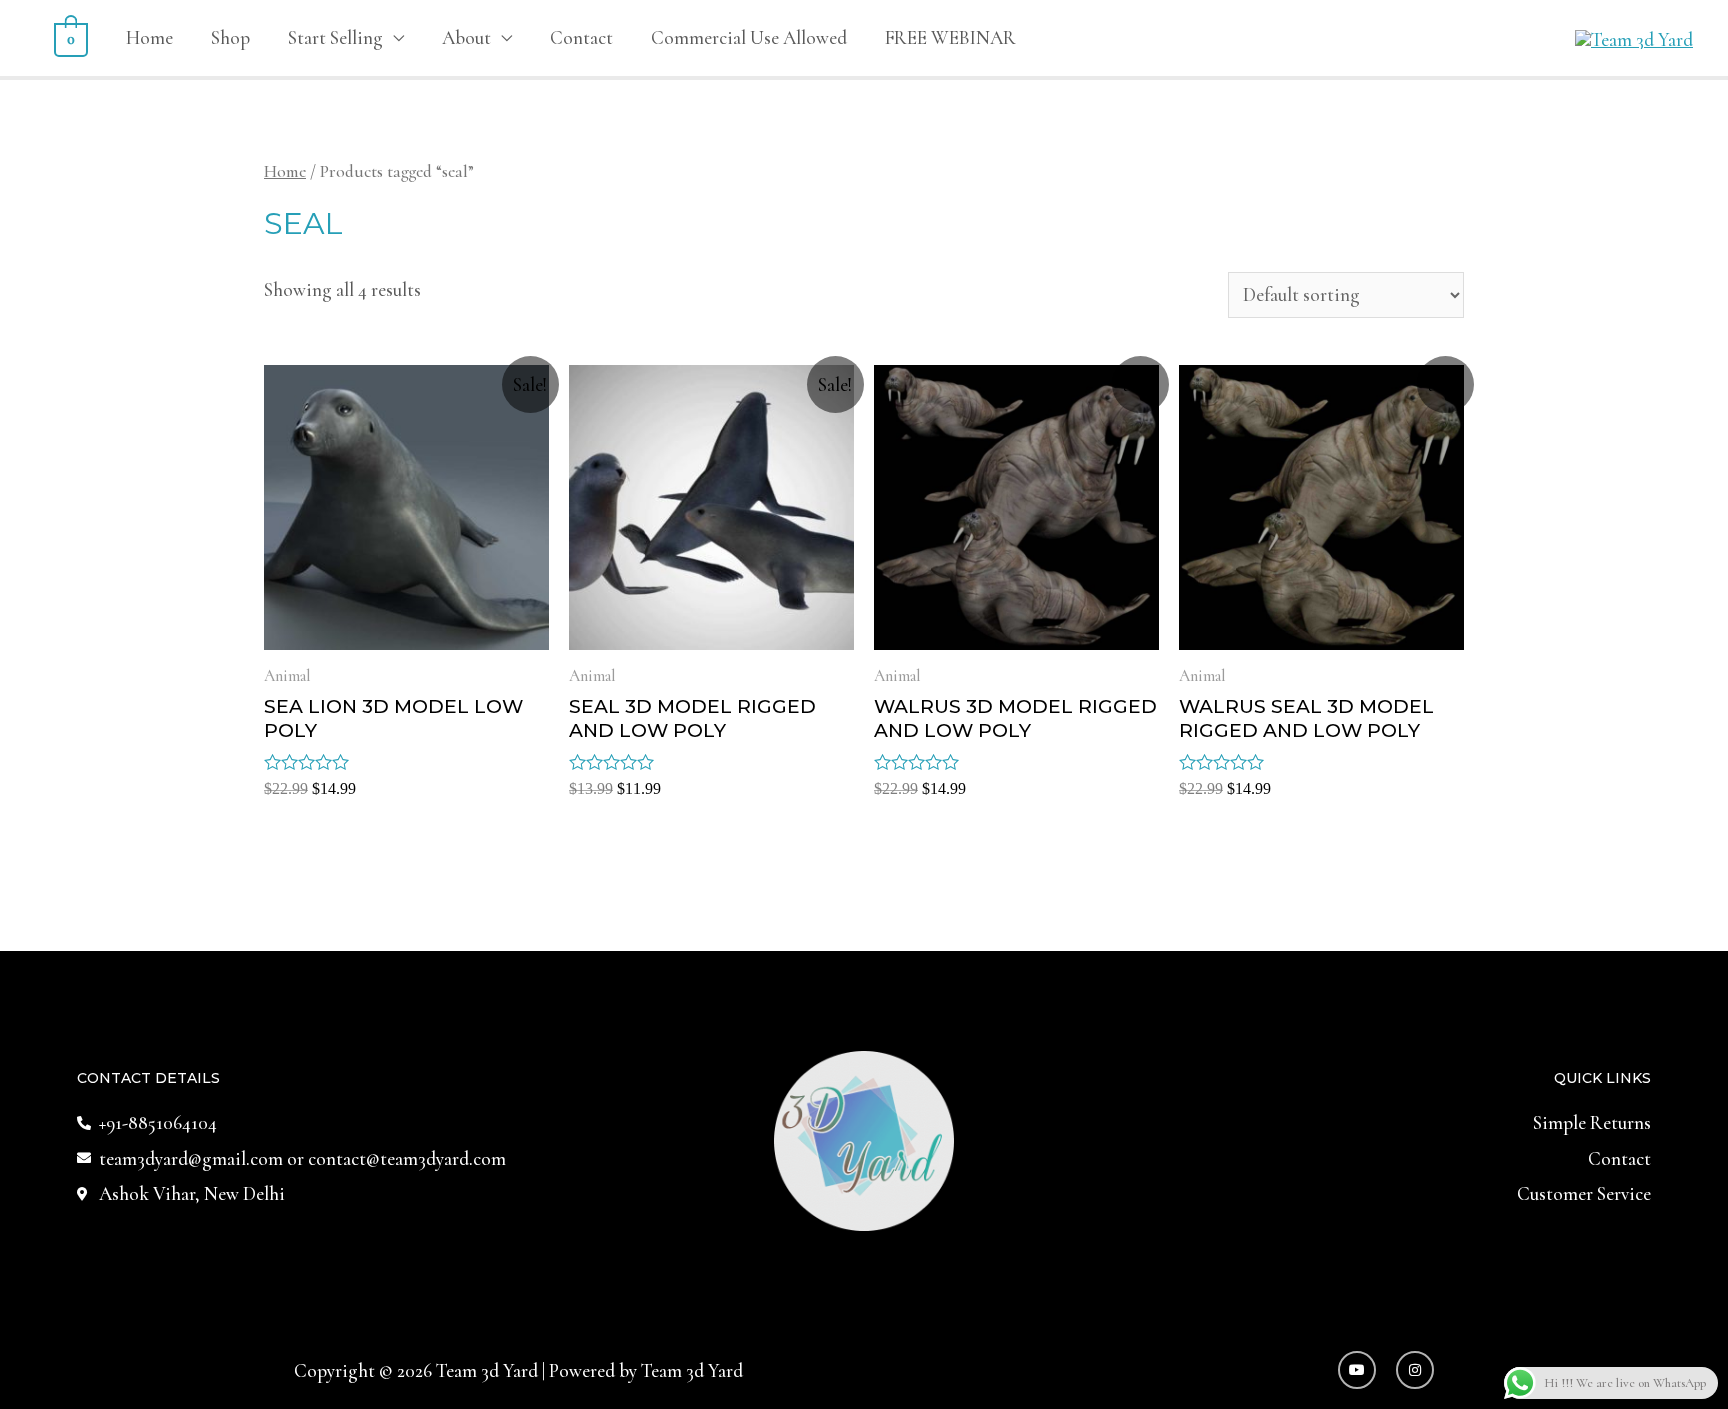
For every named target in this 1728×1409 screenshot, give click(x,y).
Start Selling (335, 37)
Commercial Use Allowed (749, 37)
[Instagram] (1415, 1370)
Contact (581, 37)
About (466, 37)
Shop (230, 37)
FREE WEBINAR (950, 37)
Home (149, 37)
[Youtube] (1357, 1370)
